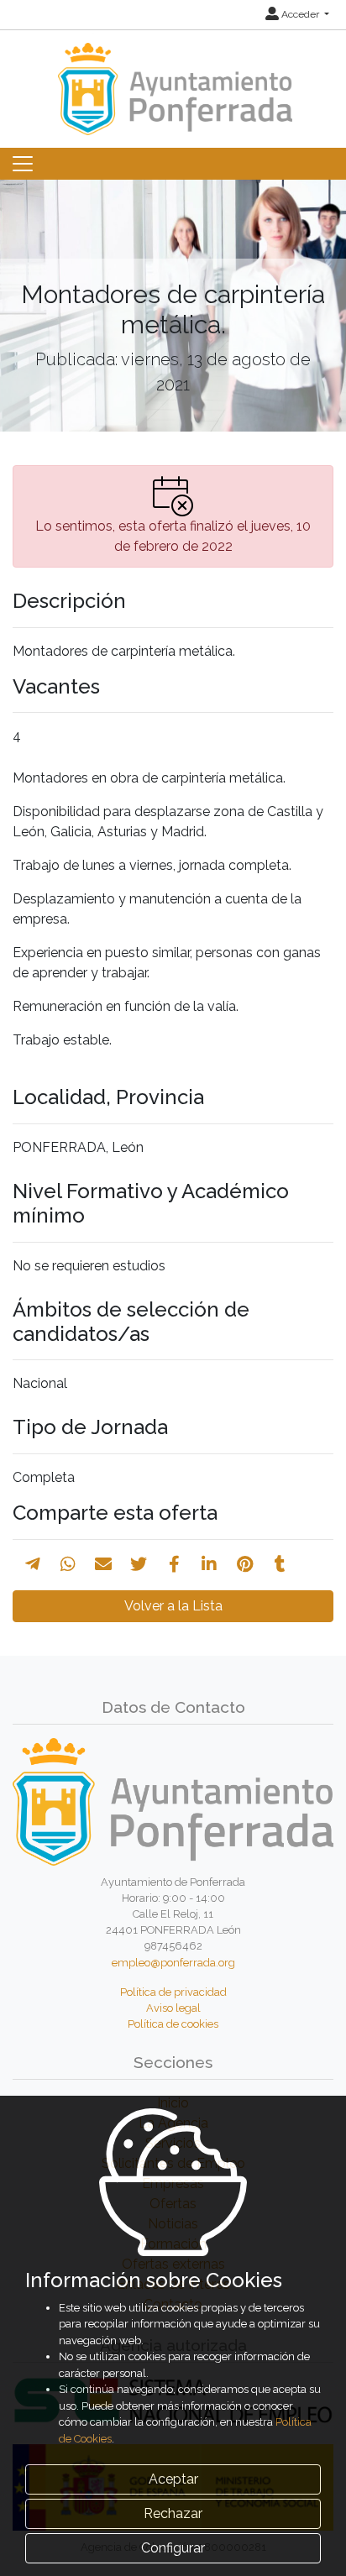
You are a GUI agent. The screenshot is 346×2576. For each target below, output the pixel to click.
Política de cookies (173, 2024)
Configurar (173, 2548)
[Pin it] (245, 1564)
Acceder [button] (300, 14)
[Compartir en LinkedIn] (209, 1564)
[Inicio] (173, 81)
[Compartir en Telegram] (33, 1564)
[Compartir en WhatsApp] (68, 1564)
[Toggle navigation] (23, 164)
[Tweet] (139, 1564)
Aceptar (173, 2479)
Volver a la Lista (173, 1606)
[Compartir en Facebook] (174, 1564)
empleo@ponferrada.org (173, 1963)
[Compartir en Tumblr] (280, 1564)
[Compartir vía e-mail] (103, 1564)
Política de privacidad (173, 1992)
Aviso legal (173, 2008)
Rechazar (173, 2513)
